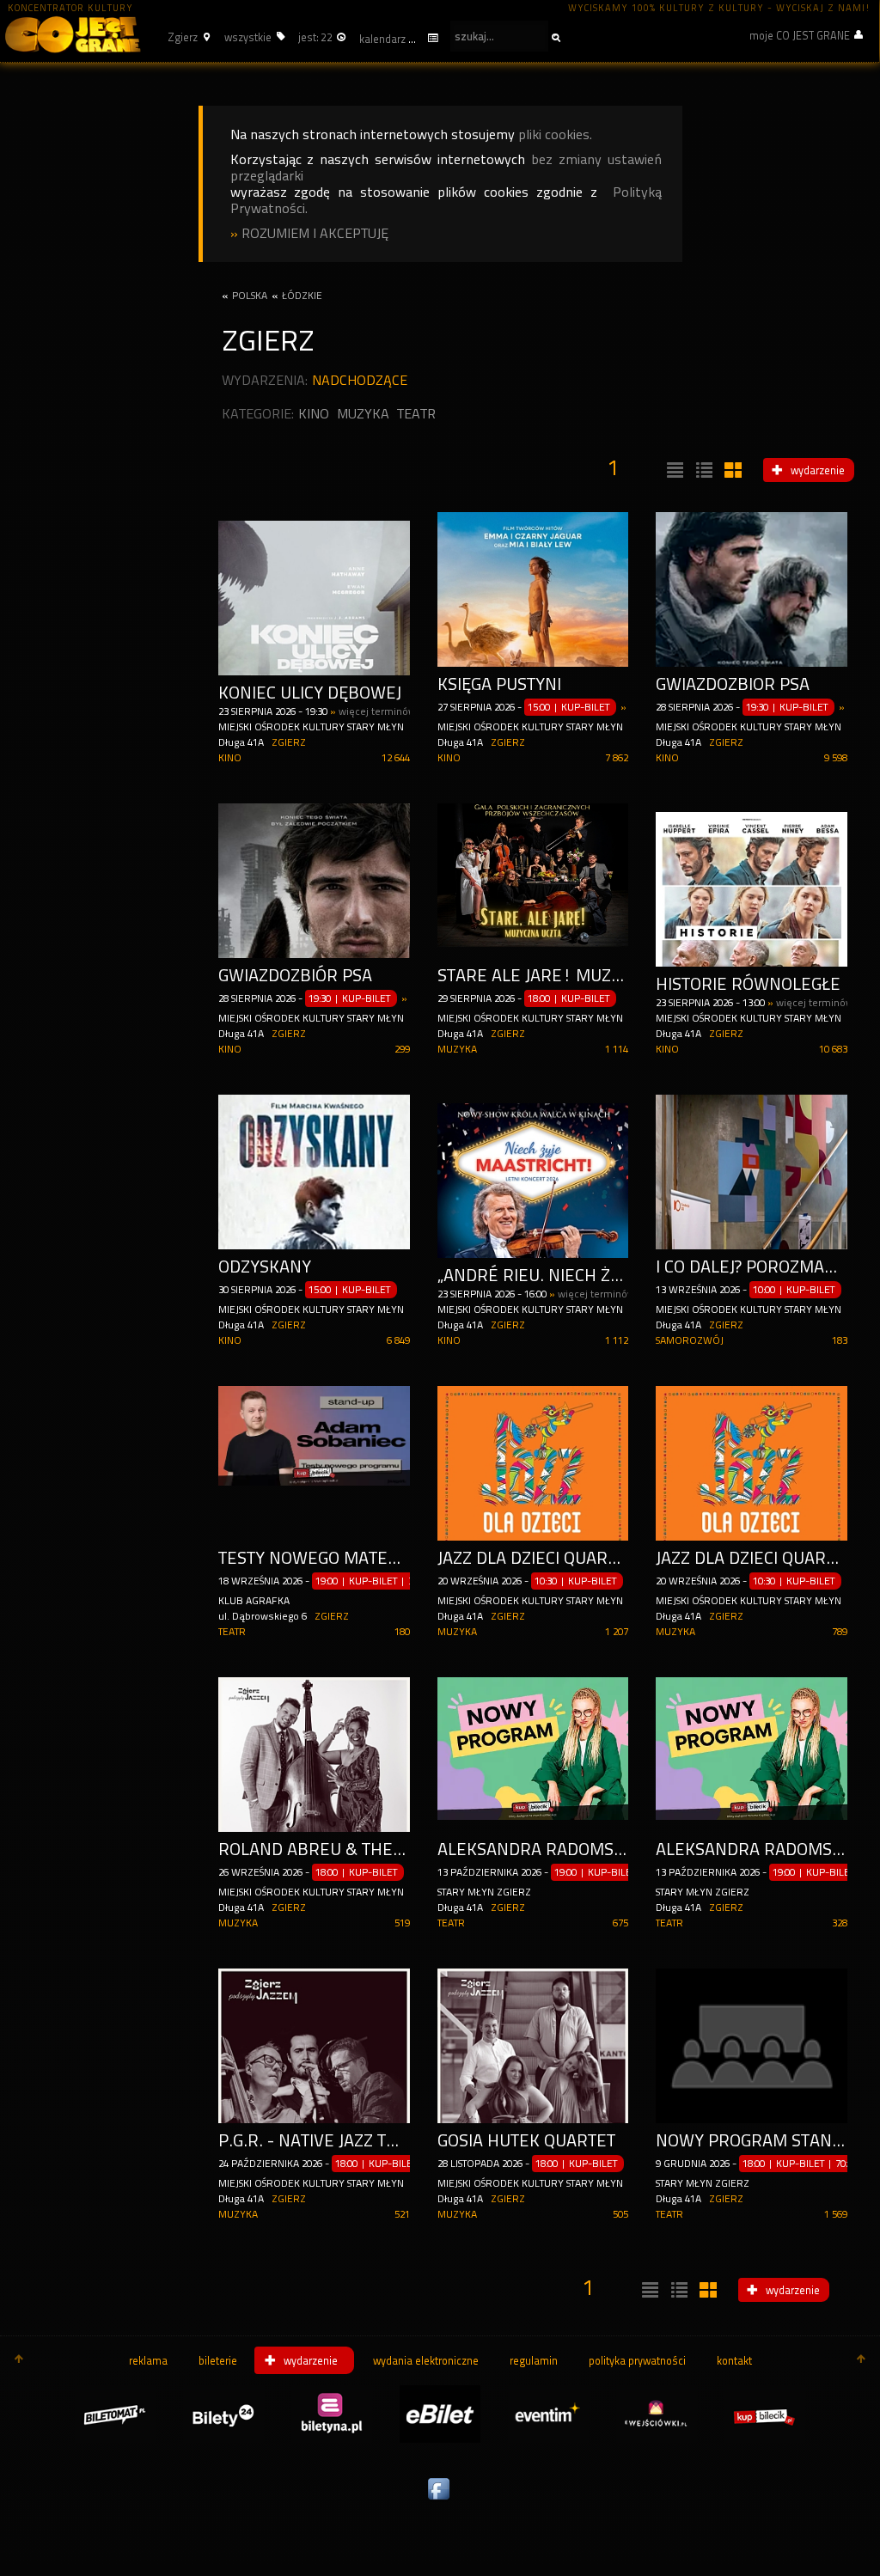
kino (314, 414)
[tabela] (702, 471)
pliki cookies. (555, 134)
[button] (186, 37)
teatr (416, 414)
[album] (731, 471)
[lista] (673, 471)
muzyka (363, 414)
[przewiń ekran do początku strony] (19, 2360)
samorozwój (690, 1340)
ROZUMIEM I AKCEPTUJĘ (315, 233)
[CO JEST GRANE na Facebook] (440, 2500)
